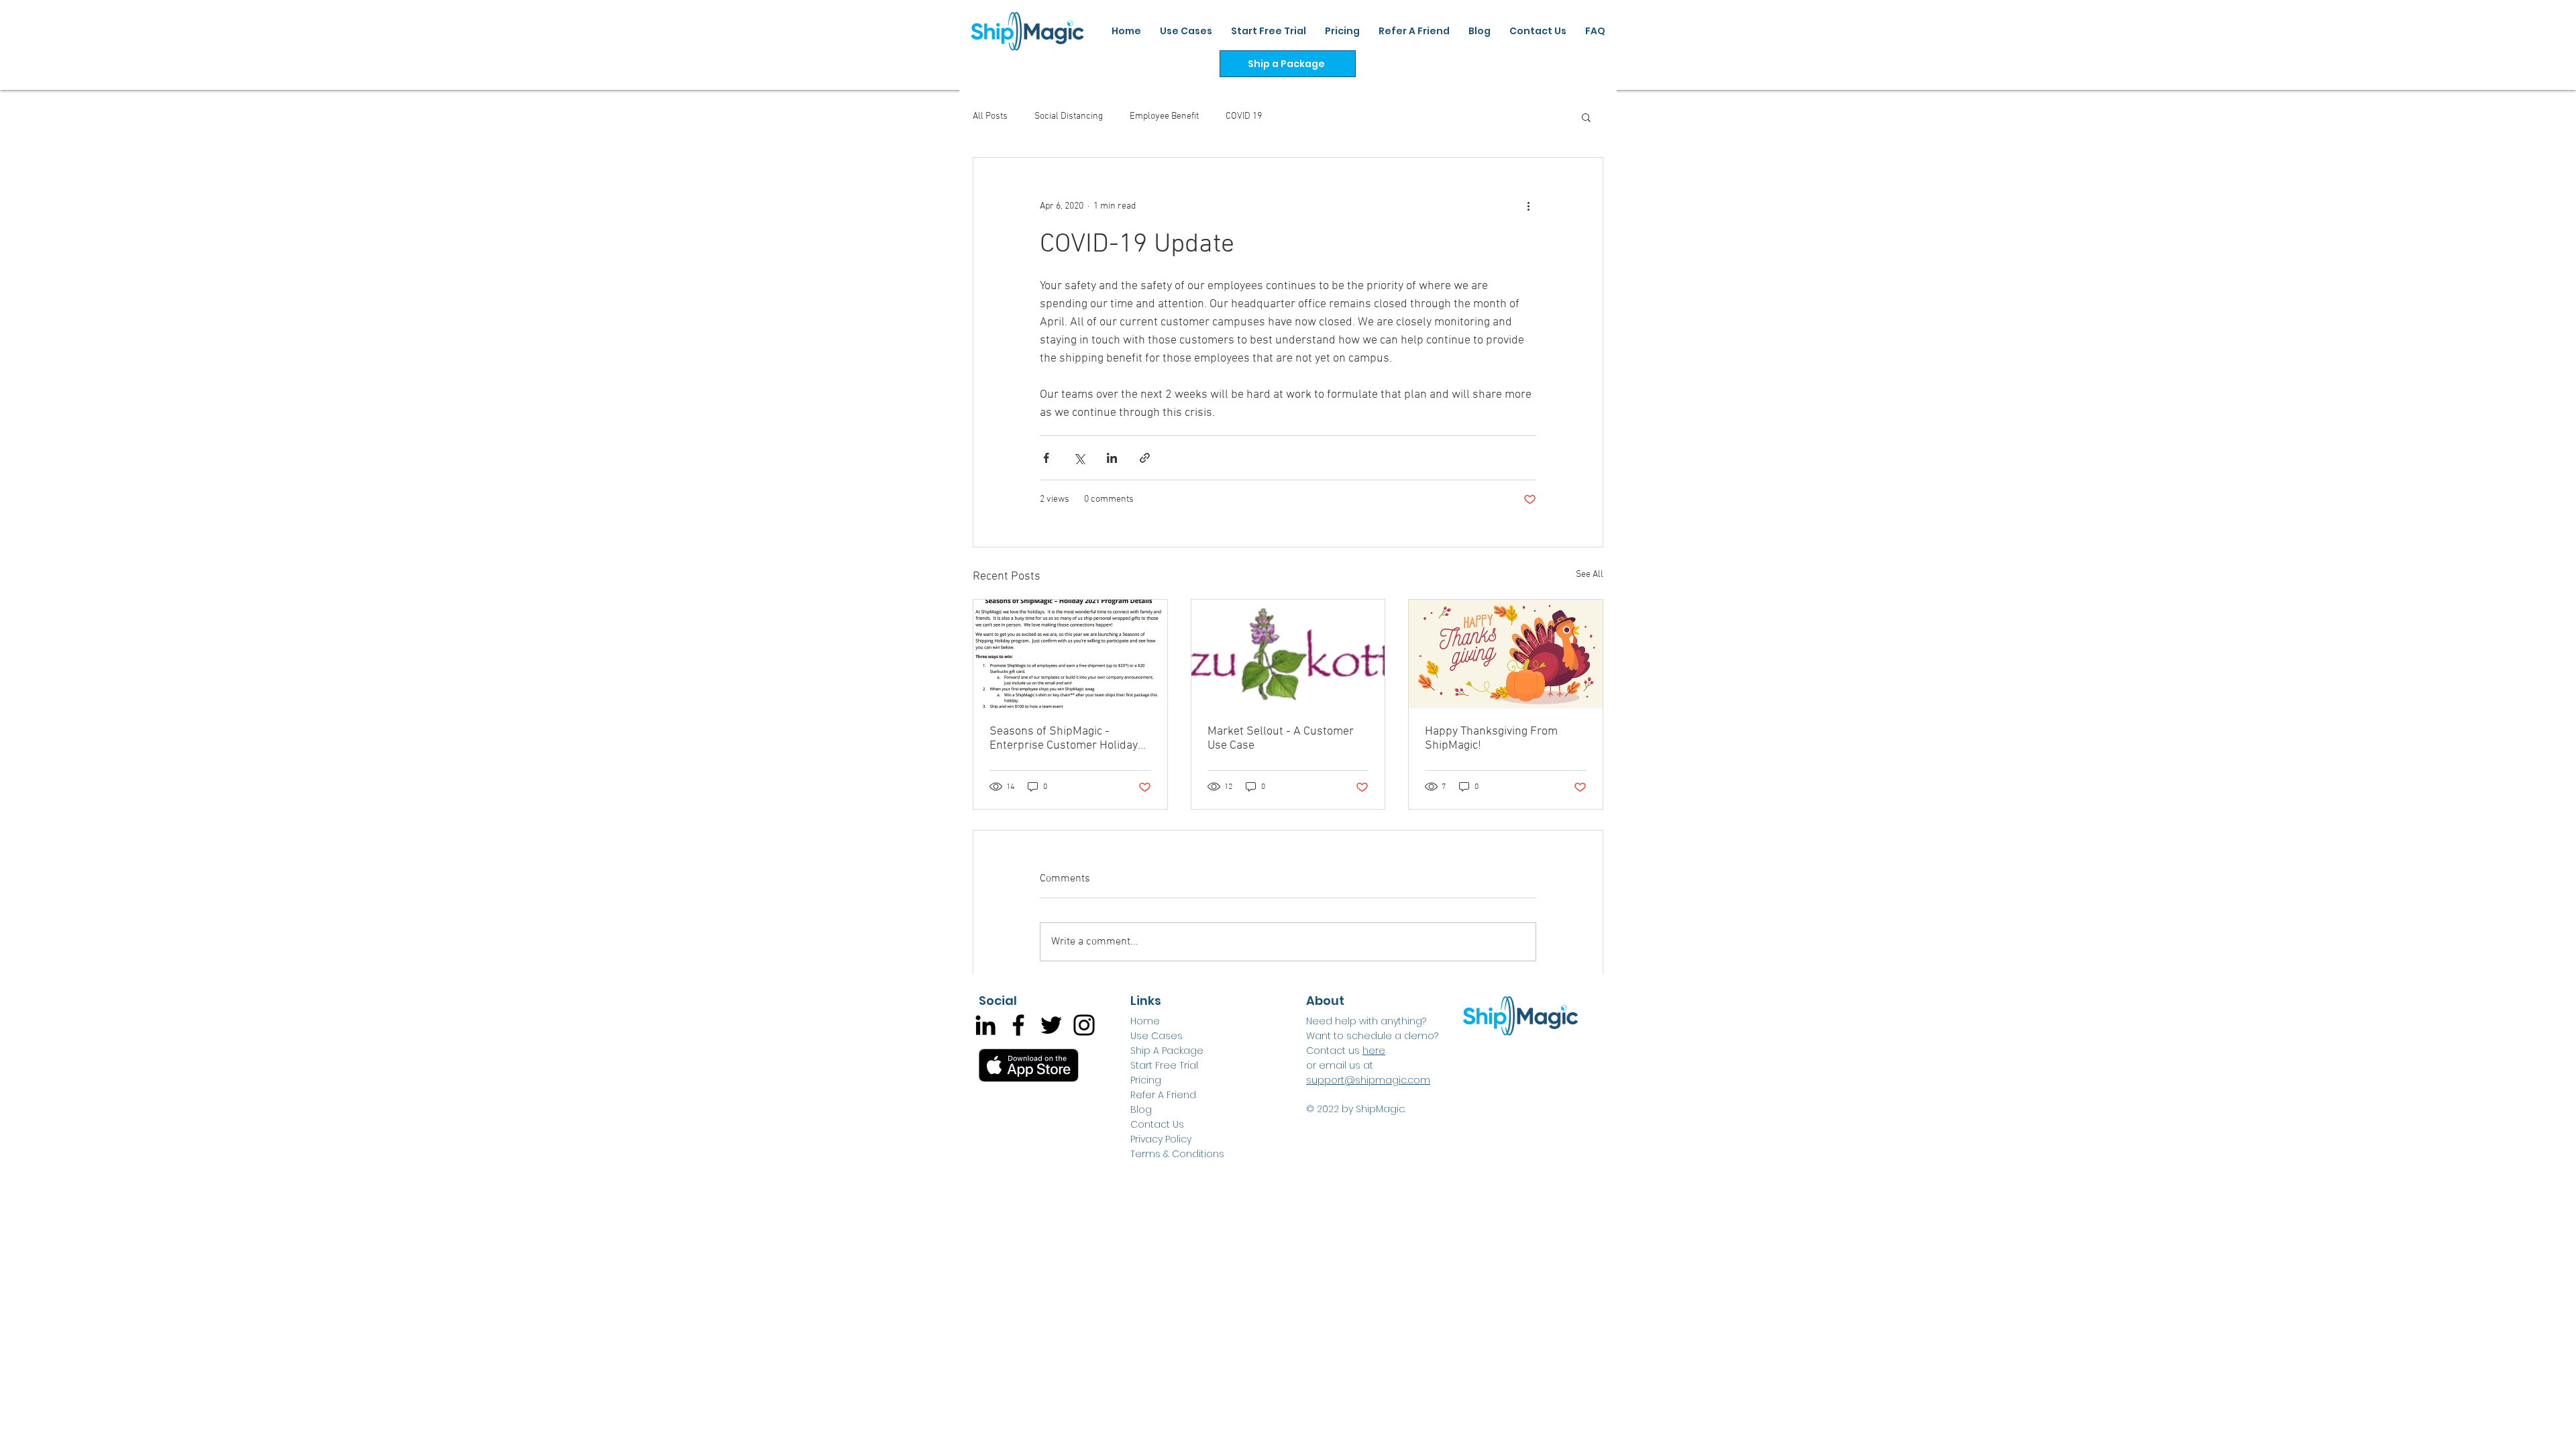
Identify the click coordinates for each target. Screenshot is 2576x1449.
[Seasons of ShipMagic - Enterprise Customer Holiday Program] (1070, 654)
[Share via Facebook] (1046, 458)
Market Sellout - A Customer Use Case (1281, 739)
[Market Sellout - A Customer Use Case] (1288, 654)
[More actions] (1528, 206)
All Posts (990, 116)
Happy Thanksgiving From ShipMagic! (1491, 739)
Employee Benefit (1164, 116)
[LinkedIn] (985, 1025)
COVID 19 (1244, 116)
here (1374, 1051)
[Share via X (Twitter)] (1079, 458)
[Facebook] (1018, 1025)
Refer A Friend (1163, 1095)
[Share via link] (1145, 458)
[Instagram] (1084, 1025)
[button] (1586, 117)
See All (1590, 575)
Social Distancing (1069, 116)
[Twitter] (1051, 1025)
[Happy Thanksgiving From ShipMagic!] (1506, 654)
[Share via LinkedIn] (1112, 458)
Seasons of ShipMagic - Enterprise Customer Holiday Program (1064, 739)
